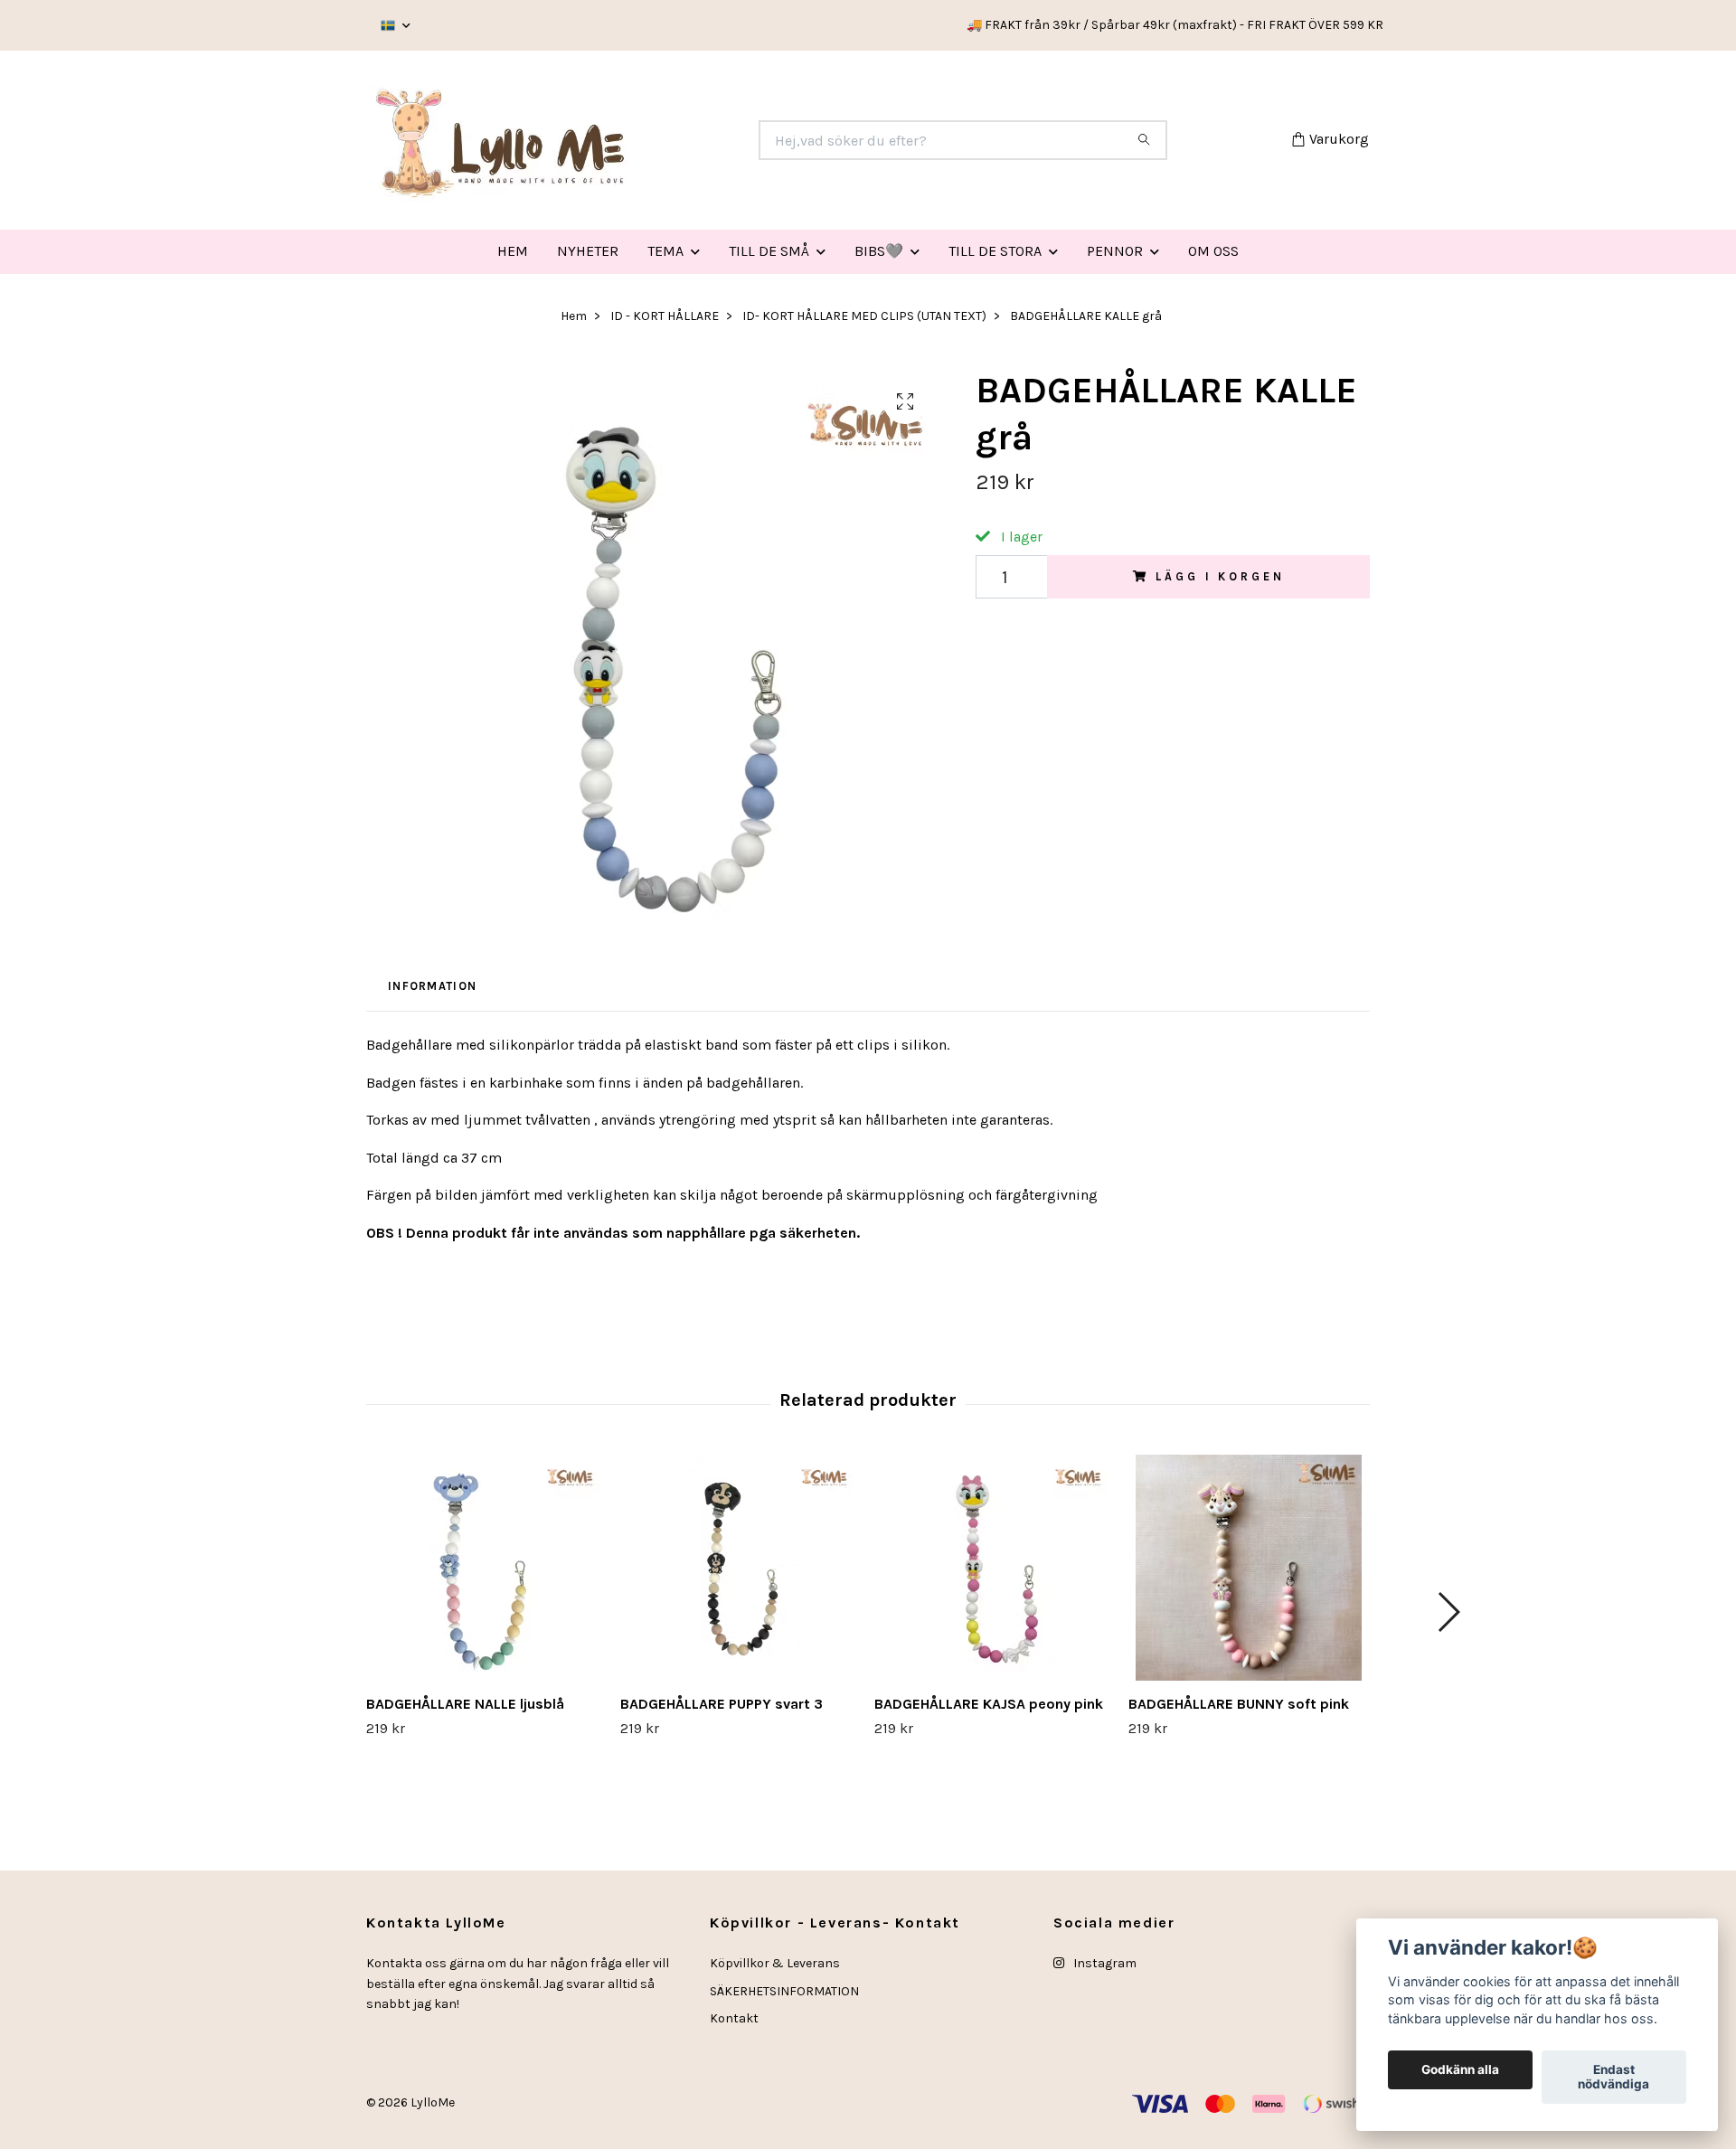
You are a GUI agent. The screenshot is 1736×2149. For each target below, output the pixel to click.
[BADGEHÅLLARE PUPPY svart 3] (741, 1568)
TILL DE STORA (995, 251)
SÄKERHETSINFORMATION (784, 1991)
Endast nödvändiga (1613, 2078)
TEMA (665, 251)
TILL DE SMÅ (769, 251)
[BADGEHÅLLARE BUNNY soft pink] (1249, 1568)
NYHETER (588, 251)
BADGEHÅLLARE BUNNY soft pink (1239, 1704)
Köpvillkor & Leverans (775, 1963)
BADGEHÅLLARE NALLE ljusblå (465, 1704)
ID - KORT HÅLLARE (665, 316)
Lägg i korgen (1220, 576)
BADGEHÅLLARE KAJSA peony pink (989, 1704)
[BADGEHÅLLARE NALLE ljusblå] (486, 1568)
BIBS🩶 (879, 251)
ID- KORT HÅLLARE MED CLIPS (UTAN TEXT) (864, 316)
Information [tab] (432, 986)
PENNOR (1115, 251)
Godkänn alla (1460, 2070)
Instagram (1104, 1963)
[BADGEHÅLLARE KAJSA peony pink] (995, 1568)
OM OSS (1213, 251)
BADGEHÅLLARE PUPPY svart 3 (722, 1704)
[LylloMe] (618, 140)
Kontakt (734, 2018)
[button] (1448, 1612)
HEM (513, 251)
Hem (574, 316)
